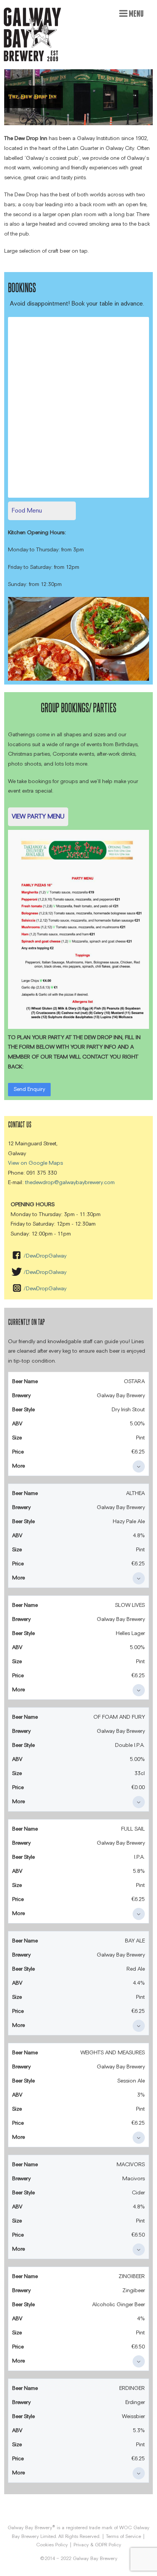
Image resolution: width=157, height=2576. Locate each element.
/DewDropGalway (45, 1256)
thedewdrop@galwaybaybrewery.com (70, 1182)
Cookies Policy (52, 2545)
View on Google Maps (35, 1163)
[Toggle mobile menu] (131, 13)
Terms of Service (123, 2536)
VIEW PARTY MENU (38, 816)
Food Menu (27, 510)
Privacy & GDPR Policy (97, 2545)
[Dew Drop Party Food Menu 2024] (78, 833)
